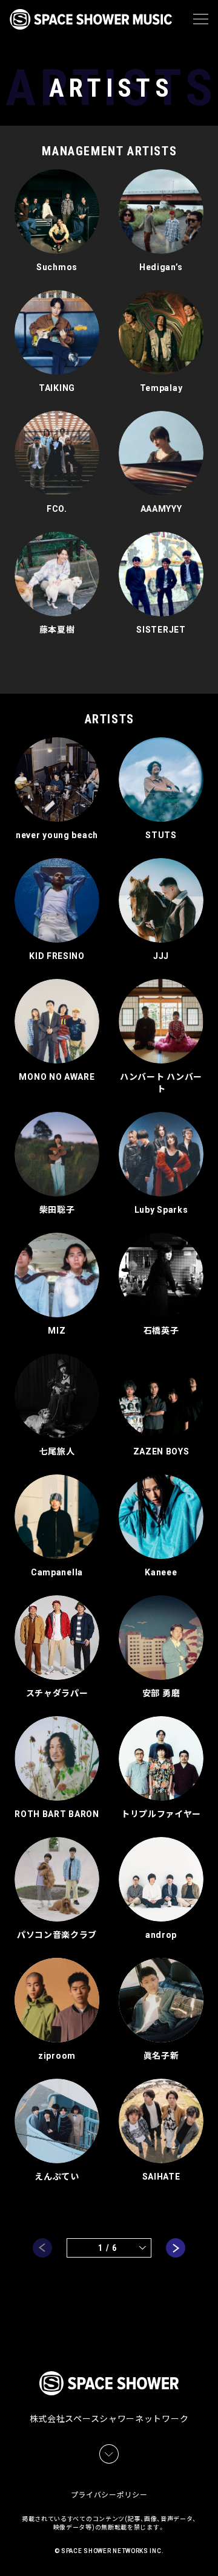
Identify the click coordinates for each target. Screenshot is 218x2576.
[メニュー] (201, 19)
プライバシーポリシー (109, 2495)
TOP (211, 2552)
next (176, 2248)
